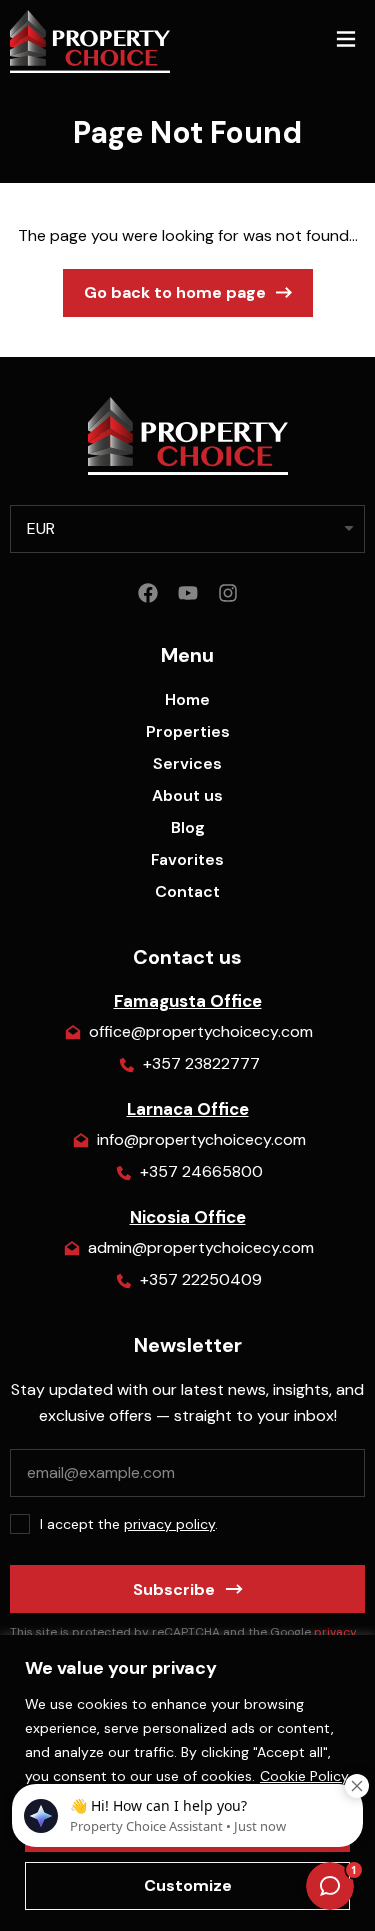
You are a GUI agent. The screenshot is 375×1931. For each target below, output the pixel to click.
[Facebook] (148, 593)
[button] (345, 41)
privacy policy (169, 1524)
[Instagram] (228, 593)
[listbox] (187, 529)
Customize (188, 1885)
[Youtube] (188, 593)
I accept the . (129, 1524)
